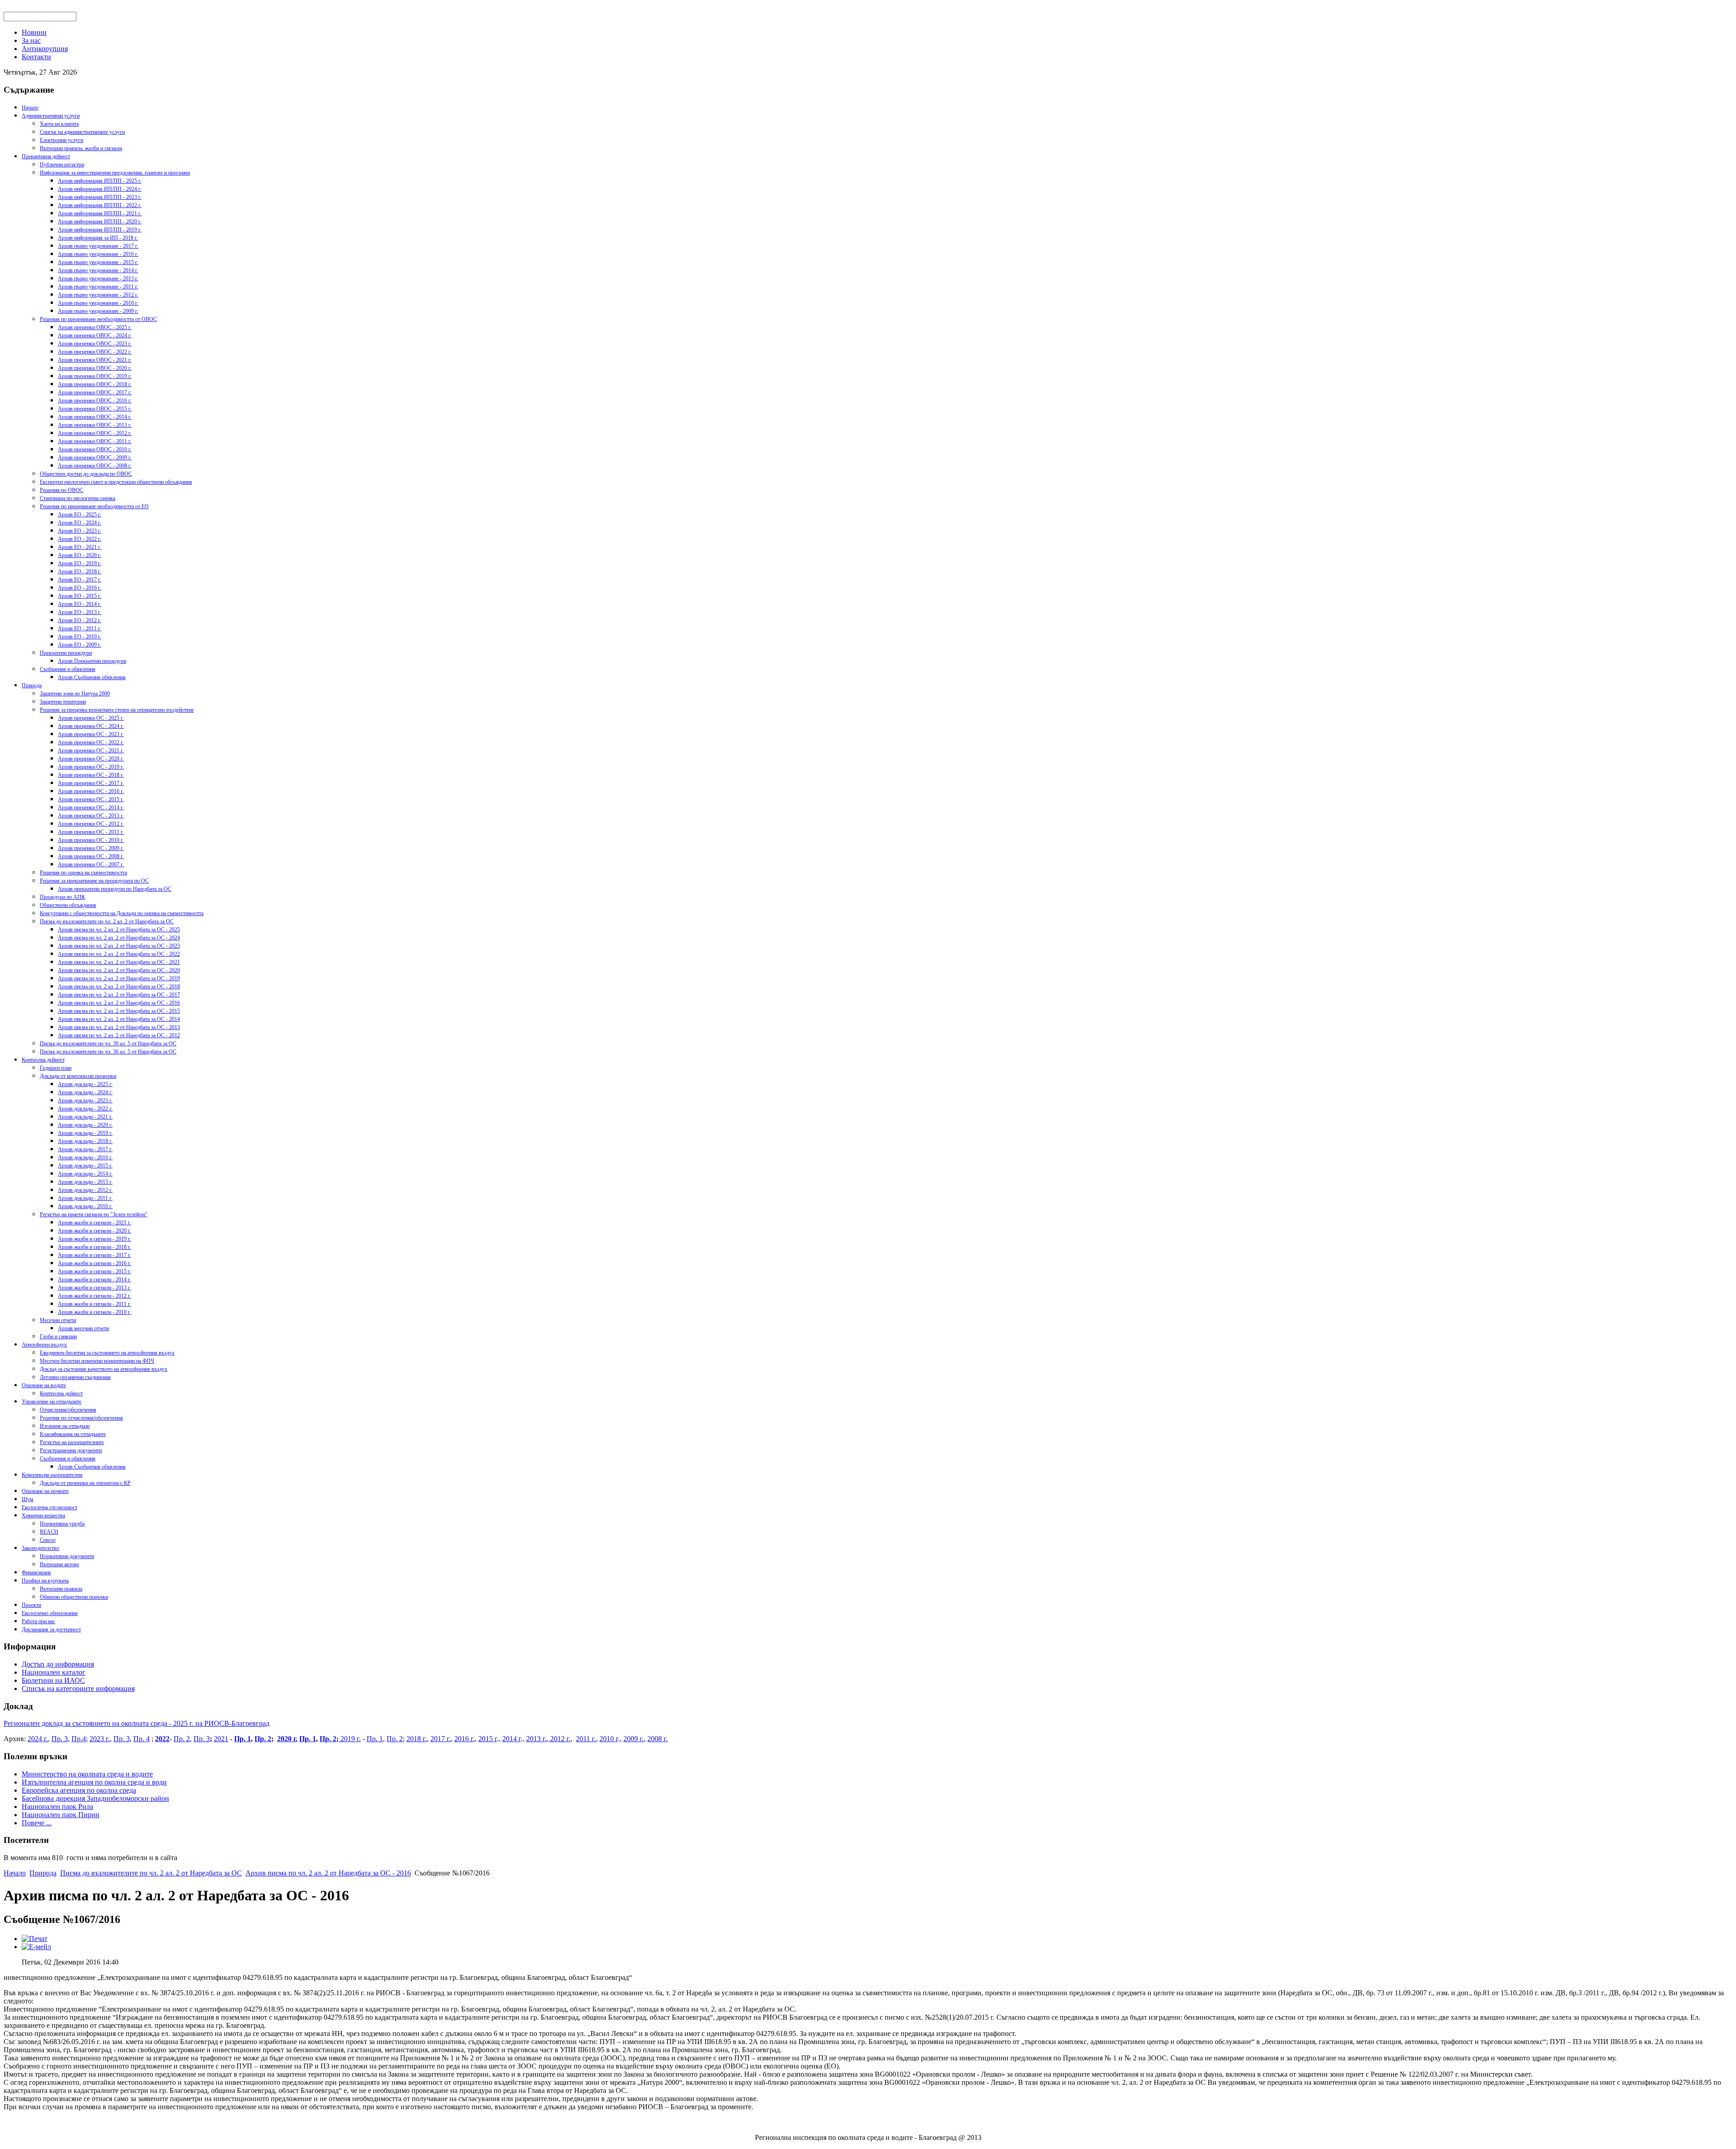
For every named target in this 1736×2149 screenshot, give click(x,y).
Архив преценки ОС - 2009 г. (91, 848)
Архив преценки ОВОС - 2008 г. (95, 466)
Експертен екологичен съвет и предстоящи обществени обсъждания (116, 482)
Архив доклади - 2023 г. (85, 1100)
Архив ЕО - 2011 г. (80, 628)
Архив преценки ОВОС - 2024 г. (95, 335)
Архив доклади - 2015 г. (85, 1166)
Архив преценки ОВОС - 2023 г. (95, 344)
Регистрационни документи (71, 1450)
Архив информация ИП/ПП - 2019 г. (100, 230)
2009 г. (634, 1739)
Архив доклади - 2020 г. (85, 1125)
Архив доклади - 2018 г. (85, 1141)
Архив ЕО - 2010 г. (80, 637)
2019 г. (350, 1739)
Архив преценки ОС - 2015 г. (91, 799)
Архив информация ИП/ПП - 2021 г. (100, 213)
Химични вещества (43, 1516)
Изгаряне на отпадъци (65, 1426)
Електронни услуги (61, 140)
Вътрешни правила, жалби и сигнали (81, 148)
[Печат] (35, 1939)
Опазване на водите (44, 1385)
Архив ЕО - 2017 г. (80, 580)
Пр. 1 (243, 1739)
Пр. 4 (142, 1739)
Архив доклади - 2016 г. (85, 1157)
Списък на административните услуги (82, 132)
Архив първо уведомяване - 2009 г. (98, 311)
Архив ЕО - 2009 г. (80, 645)
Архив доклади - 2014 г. (85, 1174)
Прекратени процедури (66, 653)
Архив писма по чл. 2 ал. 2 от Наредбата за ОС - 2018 (119, 987)
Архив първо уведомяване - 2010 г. (98, 303)
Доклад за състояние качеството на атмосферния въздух (104, 1369)
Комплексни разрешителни (52, 1475)
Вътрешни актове (59, 1564)
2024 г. (38, 1739)
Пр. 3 (60, 1739)
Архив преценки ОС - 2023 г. (91, 734)
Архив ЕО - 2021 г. (80, 547)
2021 (221, 1739)
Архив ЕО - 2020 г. (80, 555)
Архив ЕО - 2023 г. (80, 531)
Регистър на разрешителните (72, 1442)
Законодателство (40, 1548)
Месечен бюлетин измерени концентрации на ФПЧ (97, 1361)
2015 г (488, 1739)
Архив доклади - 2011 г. (85, 1198)
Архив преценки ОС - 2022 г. (91, 742)
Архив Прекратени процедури (92, 661)
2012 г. (559, 1739)
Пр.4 (79, 1739)
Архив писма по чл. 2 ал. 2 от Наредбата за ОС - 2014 (119, 1019)
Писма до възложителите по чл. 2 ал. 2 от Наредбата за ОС (107, 921)
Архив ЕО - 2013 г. (80, 612)
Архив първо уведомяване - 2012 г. (98, 295)
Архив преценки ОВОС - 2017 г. (95, 392)
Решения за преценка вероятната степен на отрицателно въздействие (117, 710)
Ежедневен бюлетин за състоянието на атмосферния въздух (107, 1353)
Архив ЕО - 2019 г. (80, 563)
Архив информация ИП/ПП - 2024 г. (100, 189)
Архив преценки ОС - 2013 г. (91, 816)
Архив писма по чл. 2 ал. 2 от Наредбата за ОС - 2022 (119, 954)
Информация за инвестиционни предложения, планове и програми (115, 173)
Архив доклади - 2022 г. (85, 1109)
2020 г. (287, 1739)
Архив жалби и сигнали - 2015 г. (94, 1271)
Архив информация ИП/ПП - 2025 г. (100, 181)
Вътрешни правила (61, 1589)
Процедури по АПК (62, 897)
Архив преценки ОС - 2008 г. (91, 856)
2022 (162, 1739)
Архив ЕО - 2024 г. (80, 523)
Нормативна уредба (62, 1524)
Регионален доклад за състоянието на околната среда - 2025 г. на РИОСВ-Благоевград (137, 1723)
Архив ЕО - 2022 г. (80, 539)
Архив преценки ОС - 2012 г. (91, 824)
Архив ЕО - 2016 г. (80, 588)
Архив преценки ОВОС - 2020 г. (95, 368)
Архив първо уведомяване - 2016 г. (98, 254)
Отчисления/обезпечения (68, 1410)
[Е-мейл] (36, 1947)
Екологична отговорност (50, 1507)
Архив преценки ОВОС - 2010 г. (95, 449)
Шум (28, 1499)
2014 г (512, 1739)
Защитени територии (63, 702)
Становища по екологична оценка (78, 498)
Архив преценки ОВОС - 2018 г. (95, 384)
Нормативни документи (67, 1556)
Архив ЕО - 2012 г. (80, 620)
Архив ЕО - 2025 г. (80, 515)
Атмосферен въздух (44, 1345)
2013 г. (536, 1739)
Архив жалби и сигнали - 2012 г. (94, 1296)
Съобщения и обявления (68, 669)
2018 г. (417, 1739)
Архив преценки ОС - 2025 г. (91, 718)
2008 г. (658, 1739)
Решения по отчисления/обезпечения (81, 1418)
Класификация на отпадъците (73, 1434)
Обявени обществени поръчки (74, 1597)
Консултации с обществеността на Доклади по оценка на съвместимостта (122, 913)
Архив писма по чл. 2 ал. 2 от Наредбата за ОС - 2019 (119, 978)
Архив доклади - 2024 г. (85, 1092)
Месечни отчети (58, 1320)
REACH (49, 1532)
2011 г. (586, 1739)
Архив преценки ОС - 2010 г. (91, 840)
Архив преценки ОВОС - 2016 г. (95, 401)
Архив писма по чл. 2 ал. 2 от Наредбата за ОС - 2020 (119, 970)
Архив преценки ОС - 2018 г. (91, 775)
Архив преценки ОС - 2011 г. (91, 832)
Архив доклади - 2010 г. (85, 1206)
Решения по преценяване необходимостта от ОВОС (98, 319)
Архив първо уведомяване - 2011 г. (98, 287)
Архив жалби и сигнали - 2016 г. (94, 1263)
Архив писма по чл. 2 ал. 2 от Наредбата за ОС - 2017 (119, 995)
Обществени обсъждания (68, 905)
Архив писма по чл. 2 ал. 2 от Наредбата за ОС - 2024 (119, 938)
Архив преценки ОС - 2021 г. (91, 751)
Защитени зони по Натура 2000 (75, 694)
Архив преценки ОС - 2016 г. (91, 791)
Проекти (31, 1605)
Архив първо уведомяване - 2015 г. (98, 262)
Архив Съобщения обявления (92, 677)
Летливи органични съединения (75, 1377)
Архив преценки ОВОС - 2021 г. (95, 360)
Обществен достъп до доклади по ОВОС (86, 474)
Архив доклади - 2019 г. (85, 1133)
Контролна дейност (43, 1060)
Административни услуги (51, 116)
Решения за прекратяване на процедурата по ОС (94, 881)
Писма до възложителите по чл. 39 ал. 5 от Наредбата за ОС (108, 1044)
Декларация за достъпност (51, 1629)
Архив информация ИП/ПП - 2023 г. (100, 197)
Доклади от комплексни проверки (78, 1076)
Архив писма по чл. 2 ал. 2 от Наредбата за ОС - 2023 (119, 946)
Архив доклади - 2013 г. (85, 1182)
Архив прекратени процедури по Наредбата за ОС (115, 889)
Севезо (48, 1540)
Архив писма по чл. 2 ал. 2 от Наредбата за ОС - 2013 (119, 1027)
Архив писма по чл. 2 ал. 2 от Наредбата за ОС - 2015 (119, 1011)
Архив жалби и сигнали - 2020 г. (94, 1231)
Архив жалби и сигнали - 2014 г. (94, 1280)
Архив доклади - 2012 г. (85, 1190)
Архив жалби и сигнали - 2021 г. (94, 1223)
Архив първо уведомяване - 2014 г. (98, 270)
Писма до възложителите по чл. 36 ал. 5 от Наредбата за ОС (108, 1052)
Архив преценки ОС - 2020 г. (91, 759)
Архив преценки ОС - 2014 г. (91, 808)
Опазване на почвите (45, 1491)
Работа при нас (38, 1621)
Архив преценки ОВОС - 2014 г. (95, 417)
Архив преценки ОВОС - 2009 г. (95, 458)
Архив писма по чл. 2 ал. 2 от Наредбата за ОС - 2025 (119, 930)
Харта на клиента (59, 124)
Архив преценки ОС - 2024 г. (91, 726)
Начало (30, 108)
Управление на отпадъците (52, 1402)
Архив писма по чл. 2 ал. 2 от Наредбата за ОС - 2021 (119, 962)
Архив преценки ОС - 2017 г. (91, 783)
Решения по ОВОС (61, 490)
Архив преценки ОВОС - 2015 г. (95, 409)
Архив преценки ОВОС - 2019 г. (95, 376)
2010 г (609, 1739)
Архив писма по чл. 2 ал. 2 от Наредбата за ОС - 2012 (119, 1035)
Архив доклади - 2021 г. (85, 1117)
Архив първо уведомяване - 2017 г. (98, 246)
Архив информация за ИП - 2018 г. (98, 238)
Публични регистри (62, 165)
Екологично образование (50, 1613)
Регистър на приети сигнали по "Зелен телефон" (94, 1214)
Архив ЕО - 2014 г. (80, 604)
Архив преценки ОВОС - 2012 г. (95, 433)
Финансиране (36, 1573)
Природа (32, 685)
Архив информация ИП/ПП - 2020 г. (100, 222)
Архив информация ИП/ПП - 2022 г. (100, 205)
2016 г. (465, 1739)
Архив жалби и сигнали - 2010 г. (94, 1312)
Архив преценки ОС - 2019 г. (91, 767)
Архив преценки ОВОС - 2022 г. (95, 352)
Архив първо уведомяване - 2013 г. (98, 279)
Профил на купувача (45, 1581)
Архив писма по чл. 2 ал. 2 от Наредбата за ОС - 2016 (119, 1003)
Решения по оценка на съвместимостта (83, 873)
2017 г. (441, 1739)
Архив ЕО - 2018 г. (80, 571)
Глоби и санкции (58, 1337)
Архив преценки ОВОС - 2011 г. (95, 441)
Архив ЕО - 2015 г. (80, 596)
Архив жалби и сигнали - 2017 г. (94, 1255)
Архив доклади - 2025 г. (85, 1084)
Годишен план (56, 1068)
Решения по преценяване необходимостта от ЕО (94, 506)
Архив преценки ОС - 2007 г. (91, 864)
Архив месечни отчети (83, 1328)
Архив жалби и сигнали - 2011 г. (94, 1304)
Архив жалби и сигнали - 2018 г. (94, 1247)
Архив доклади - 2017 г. (85, 1149)
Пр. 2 (182, 1739)
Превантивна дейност (46, 156)
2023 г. (100, 1739)
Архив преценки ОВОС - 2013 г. (95, 425)
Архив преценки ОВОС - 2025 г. (95, 327)
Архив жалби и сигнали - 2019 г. (94, 1239)
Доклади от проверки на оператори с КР (85, 1483)
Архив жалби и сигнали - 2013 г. (94, 1288)
